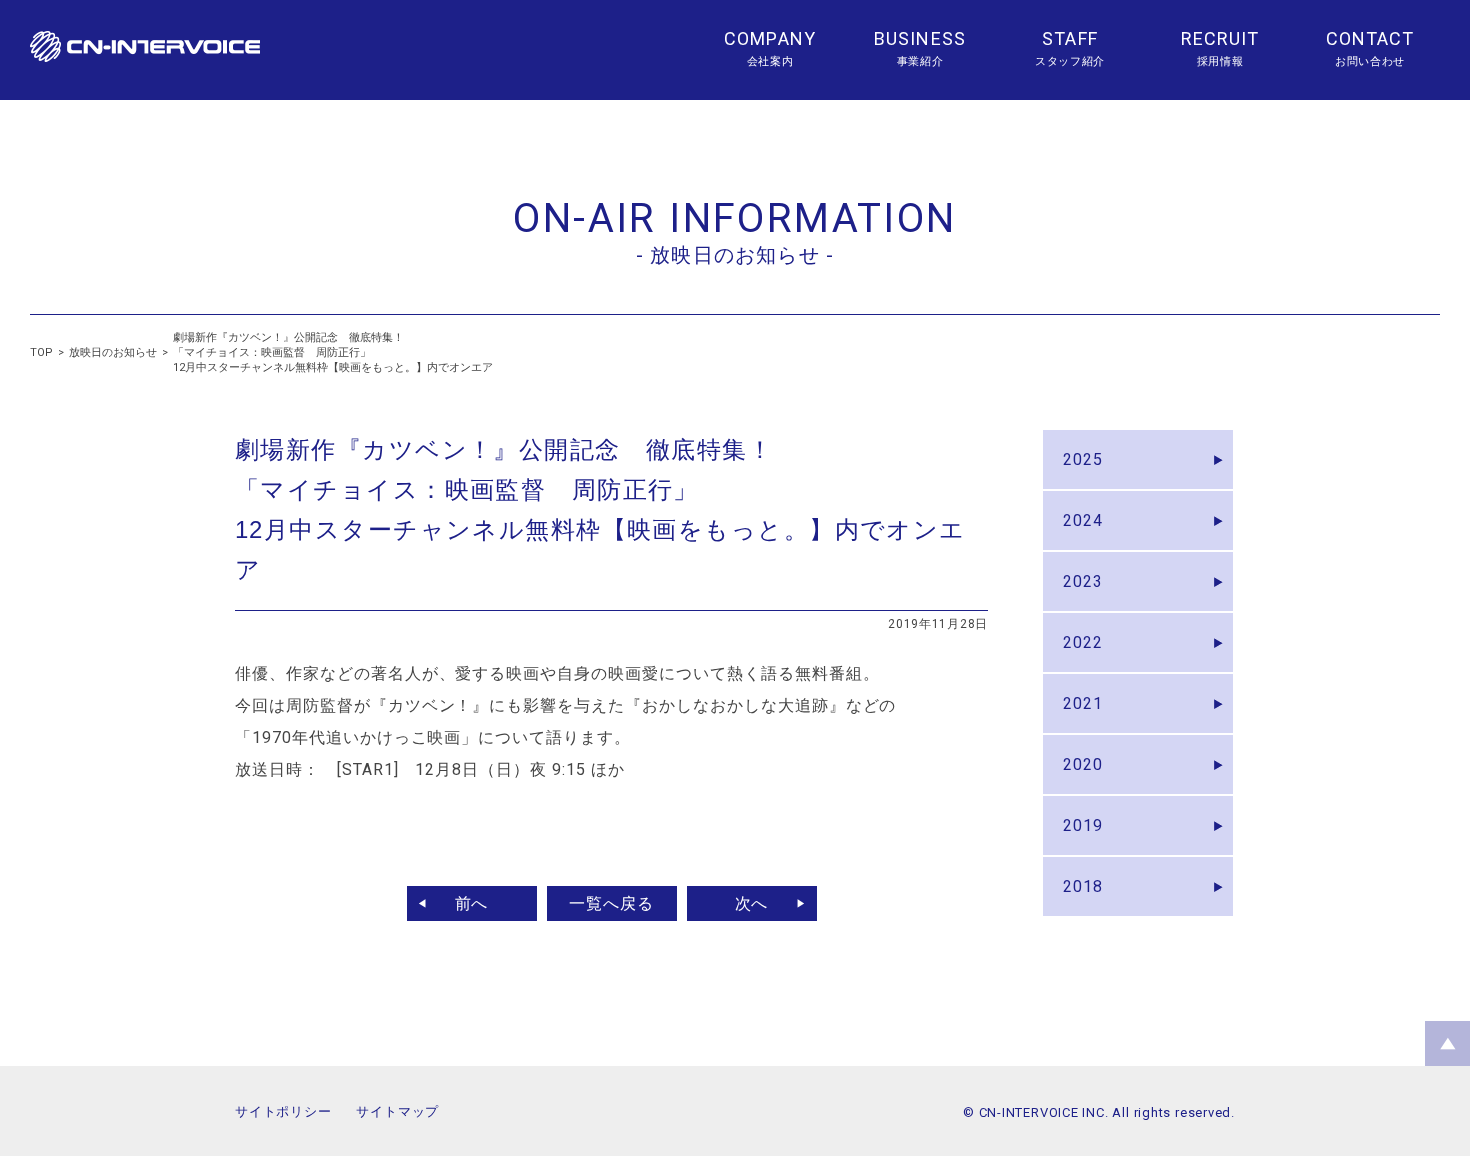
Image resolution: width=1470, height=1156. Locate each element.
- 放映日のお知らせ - (735, 255)
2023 (1083, 581)
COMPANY (770, 38)
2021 (1083, 703)
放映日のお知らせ (113, 352)
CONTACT (1370, 38)
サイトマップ (397, 1111)
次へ (752, 903)
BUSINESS (920, 38)
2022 (1083, 642)
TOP (41, 352)
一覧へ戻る (611, 903)
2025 (1083, 459)
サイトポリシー (283, 1111)
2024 (1083, 520)
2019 (1083, 825)
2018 (1083, 886)
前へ (472, 903)
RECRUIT (1220, 38)
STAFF (1069, 38)
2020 (1083, 764)
